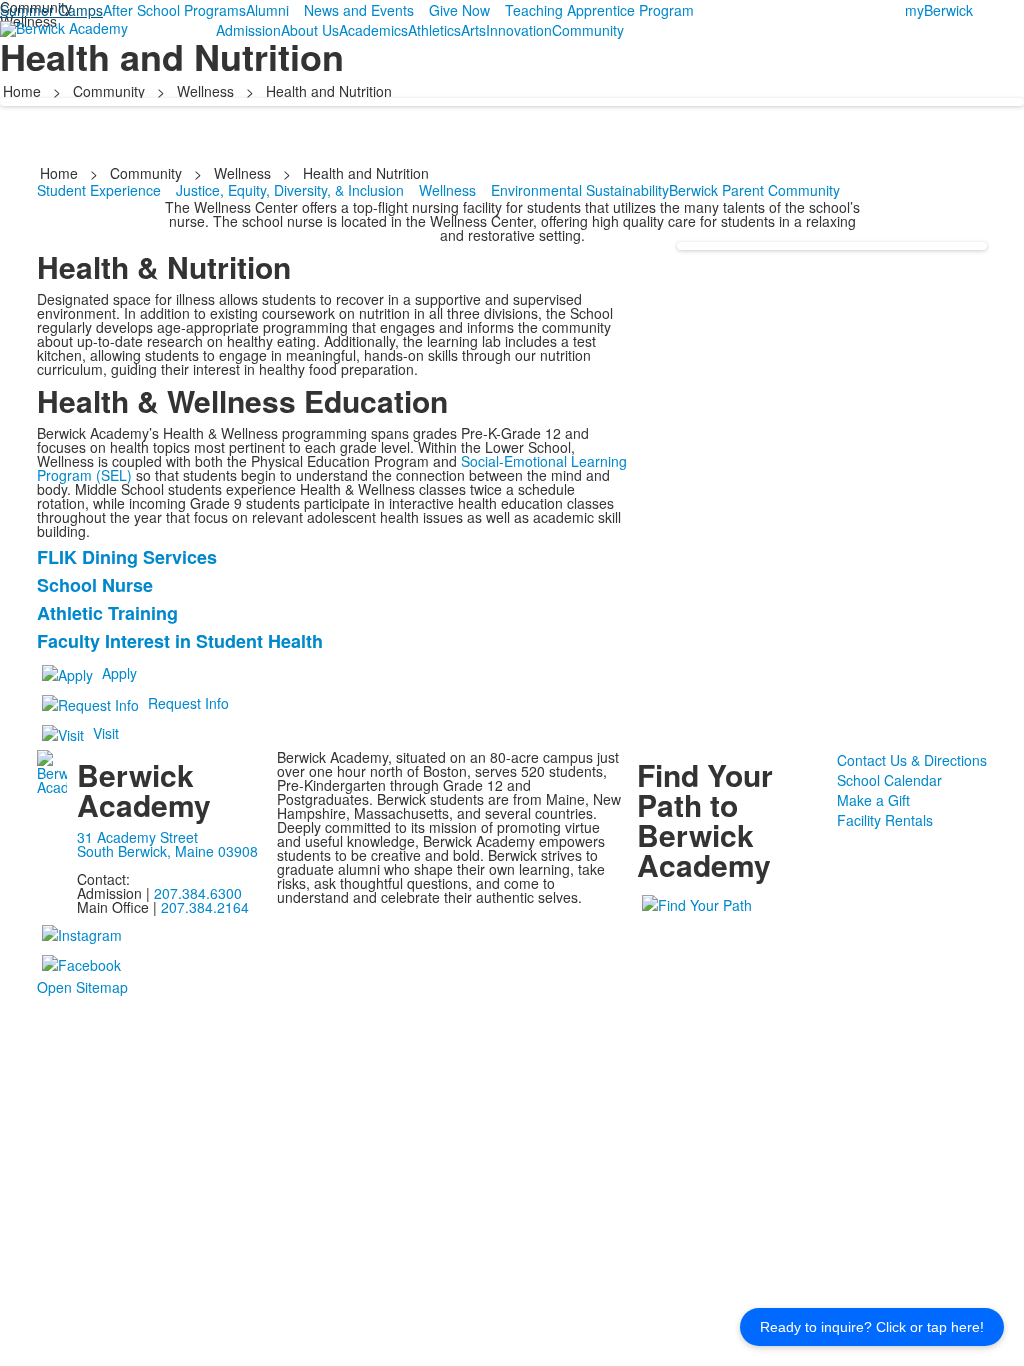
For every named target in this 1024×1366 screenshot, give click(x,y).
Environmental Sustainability (580, 190)
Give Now (459, 10)
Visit (106, 733)
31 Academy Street (137, 837)
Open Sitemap (82, 987)
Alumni (267, 10)
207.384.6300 (198, 893)
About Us (310, 30)
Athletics (434, 30)
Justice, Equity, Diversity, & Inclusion (290, 190)
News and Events (359, 10)
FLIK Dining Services (127, 557)
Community (588, 30)
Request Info (188, 703)
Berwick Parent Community (754, 190)
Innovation (519, 30)
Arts (473, 30)
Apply (119, 673)
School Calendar (889, 780)
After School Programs (174, 10)
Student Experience (99, 190)
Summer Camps (51, 10)
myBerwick (939, 10)
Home (24, 91)
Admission (248, 30)
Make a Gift (873, 800)
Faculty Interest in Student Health (180, 641)
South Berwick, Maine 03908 (167, 851)
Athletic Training (107, 613)
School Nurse (95, 585)
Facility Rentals (885, 820)
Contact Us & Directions (912, 760)
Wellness (205, 91)
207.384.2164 (205, 907)
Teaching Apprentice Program (599, 10)
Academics (373, 30)
